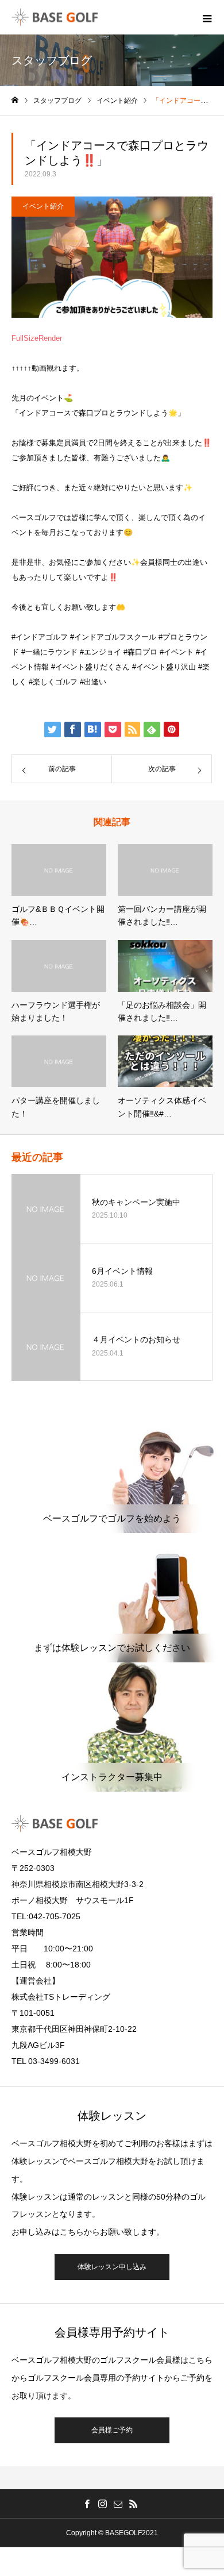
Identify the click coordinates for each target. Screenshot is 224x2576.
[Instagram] (102, 2504)
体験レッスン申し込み (112, 2267)
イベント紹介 (43, 206)
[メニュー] (207, 17)
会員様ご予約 (112, 2430)
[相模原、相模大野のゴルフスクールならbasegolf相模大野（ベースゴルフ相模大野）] (55, 18)
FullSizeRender (37, 338)
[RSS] (133, 2504)
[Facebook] (87, 2504)
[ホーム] (15, 100)
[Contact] (118, 2504)
